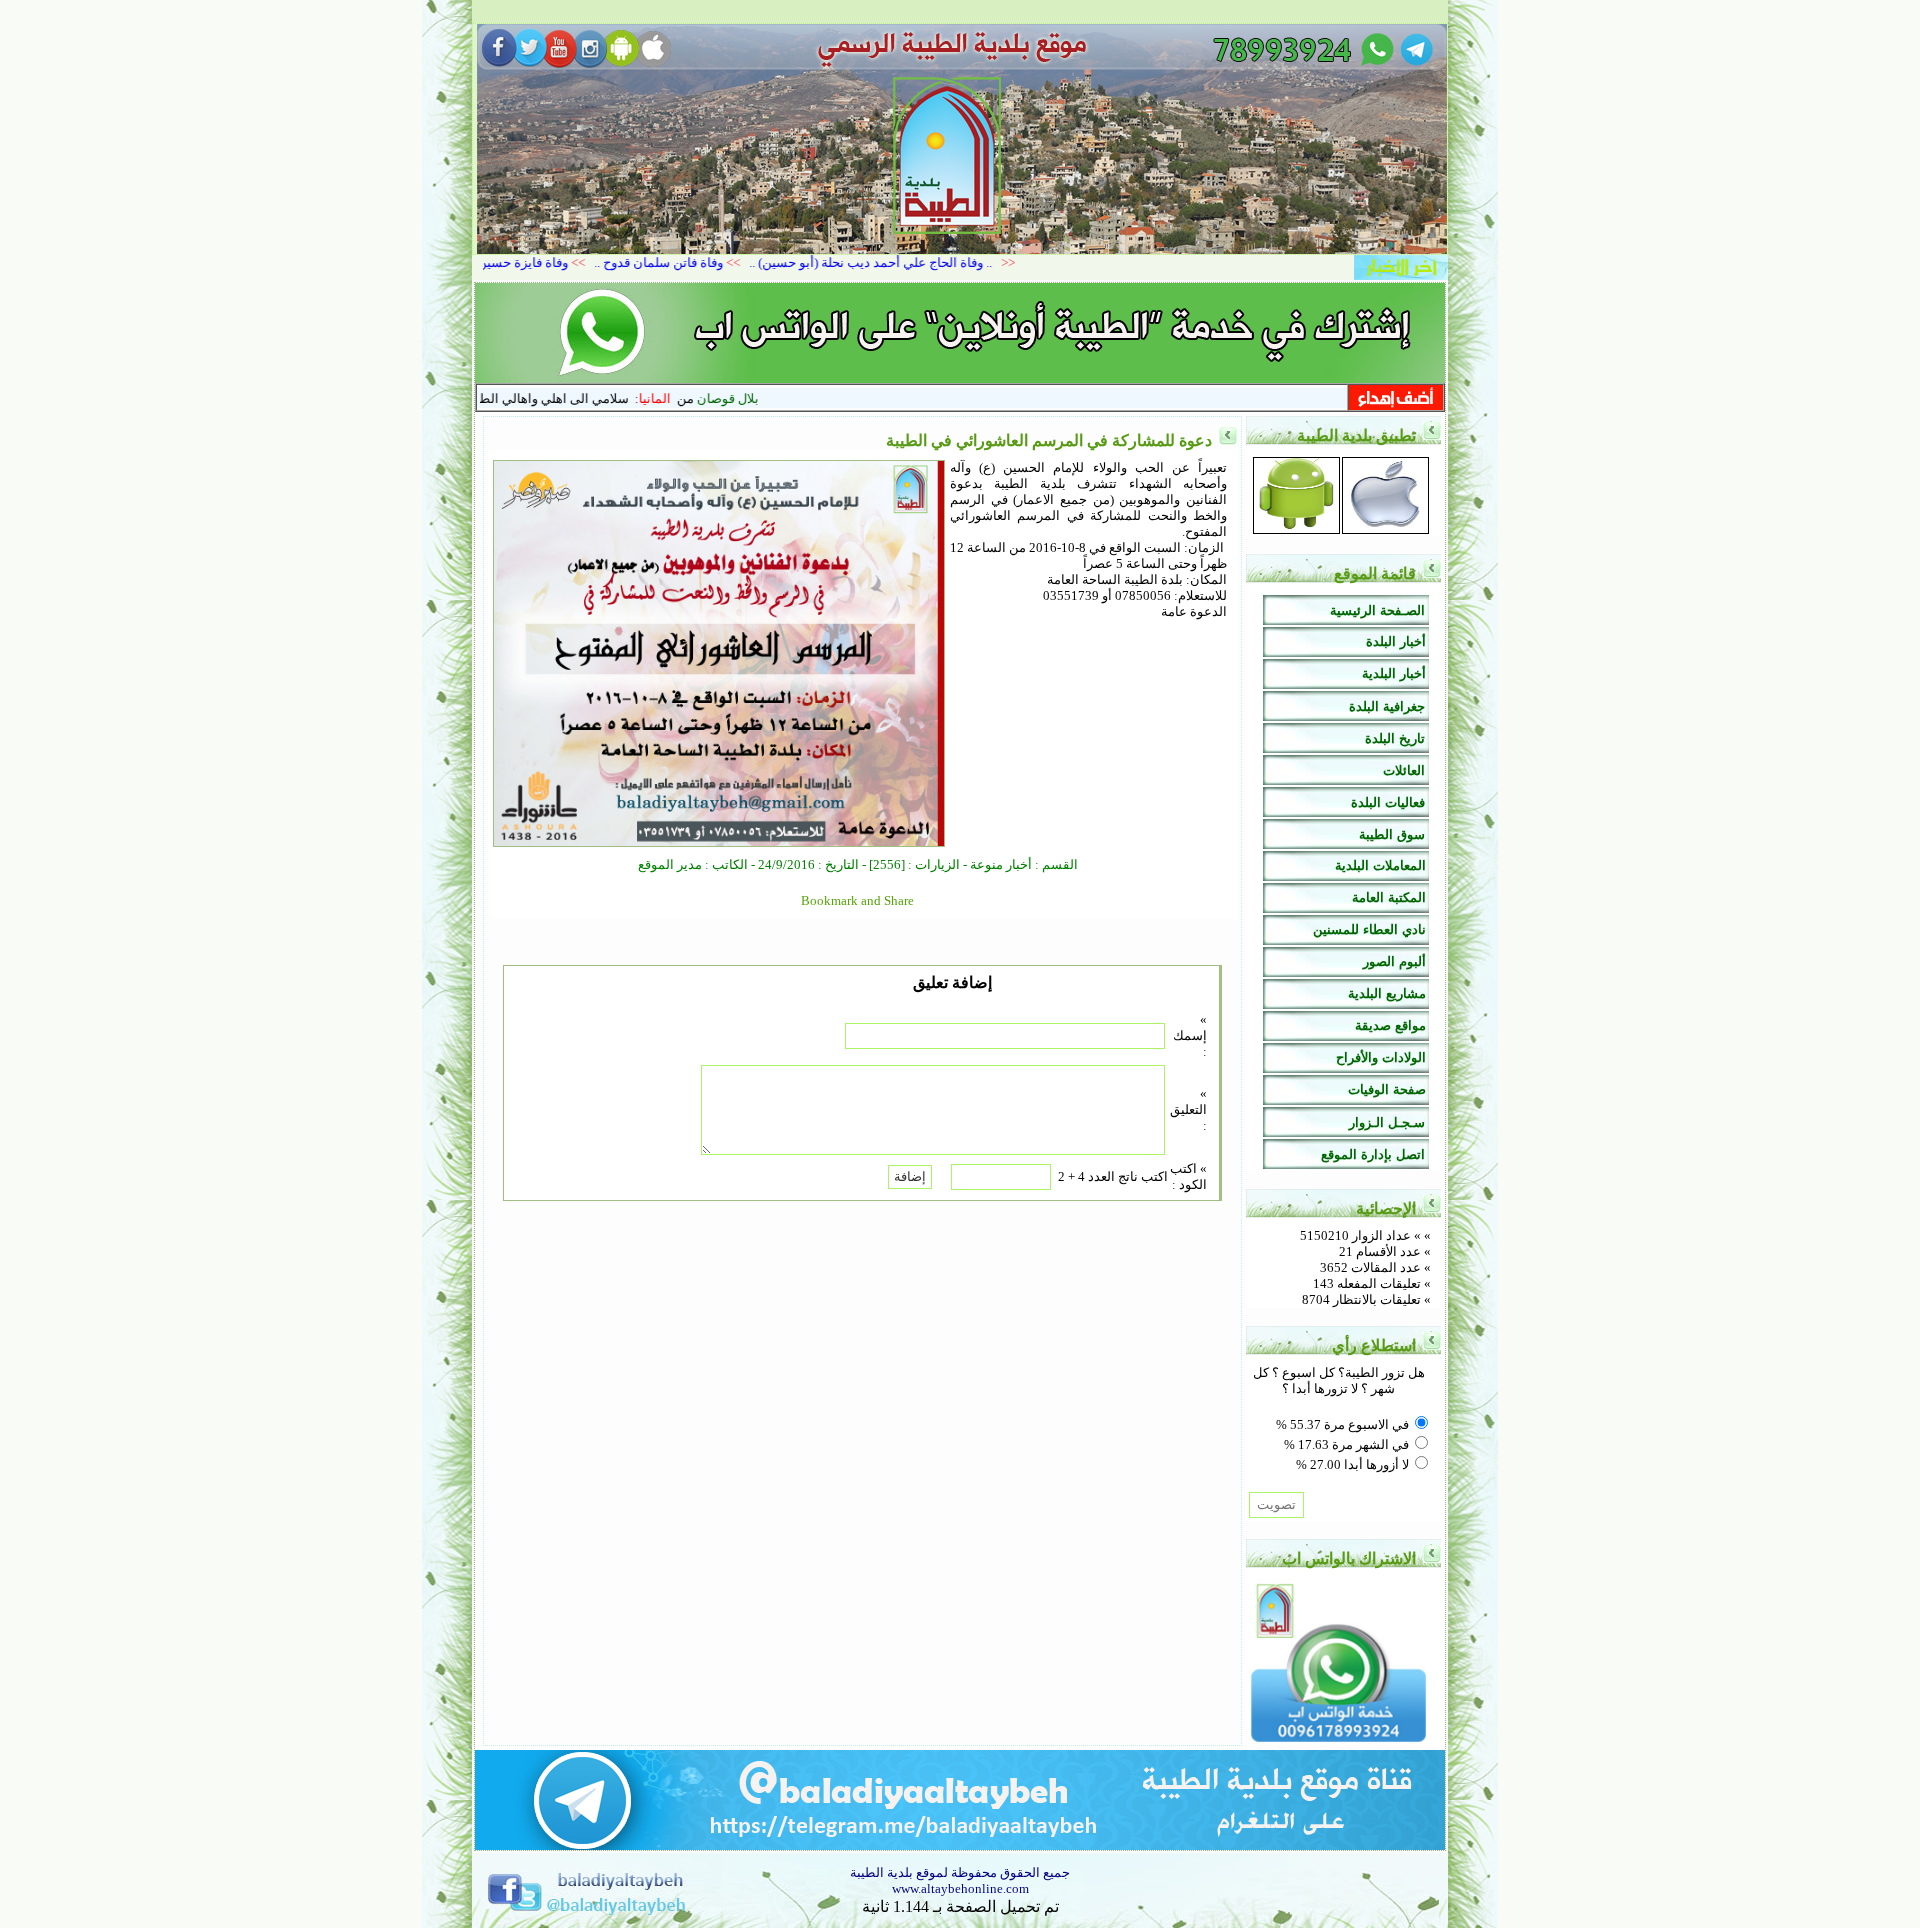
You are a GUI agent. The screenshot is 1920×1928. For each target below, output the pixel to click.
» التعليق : (1188, 1109)
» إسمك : (1190, 1035)
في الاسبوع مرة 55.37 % (1342, 1424)
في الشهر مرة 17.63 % (1346, 1444)
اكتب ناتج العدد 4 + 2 (1113, 1176)
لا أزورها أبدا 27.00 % (1352, 1464)
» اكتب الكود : (1188, 1176)
